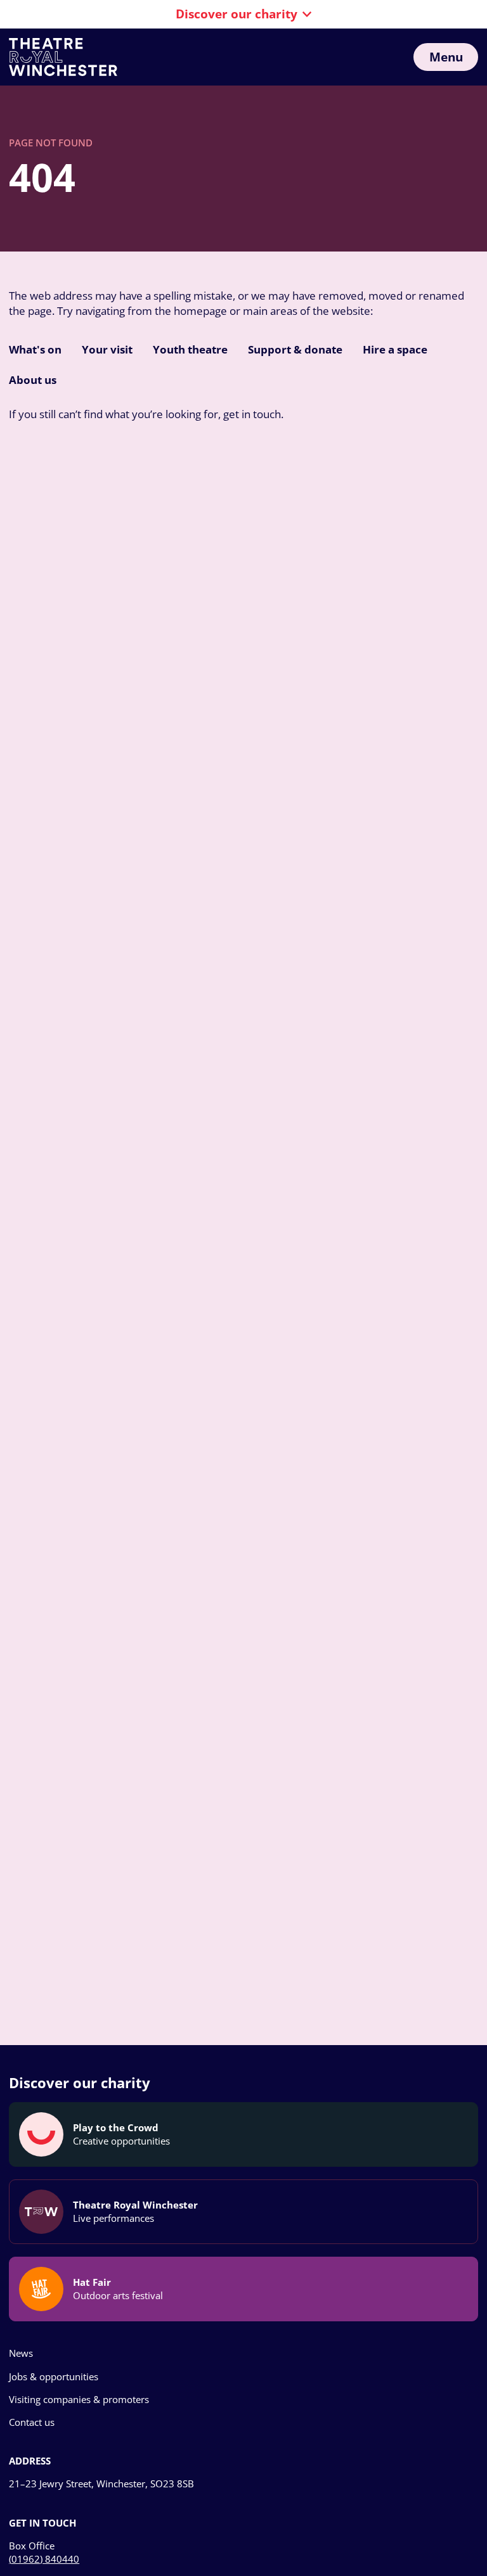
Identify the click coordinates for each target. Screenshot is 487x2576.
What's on (35, 349)
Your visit (107, 349)
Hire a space (395, 349)
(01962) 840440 (44, 2559)
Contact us (32, 2422)
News (21, 2353)
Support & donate (295, 349)
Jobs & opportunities (54, 2376)
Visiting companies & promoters (79, 2399)
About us (33, 380)
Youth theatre (190, 349)
